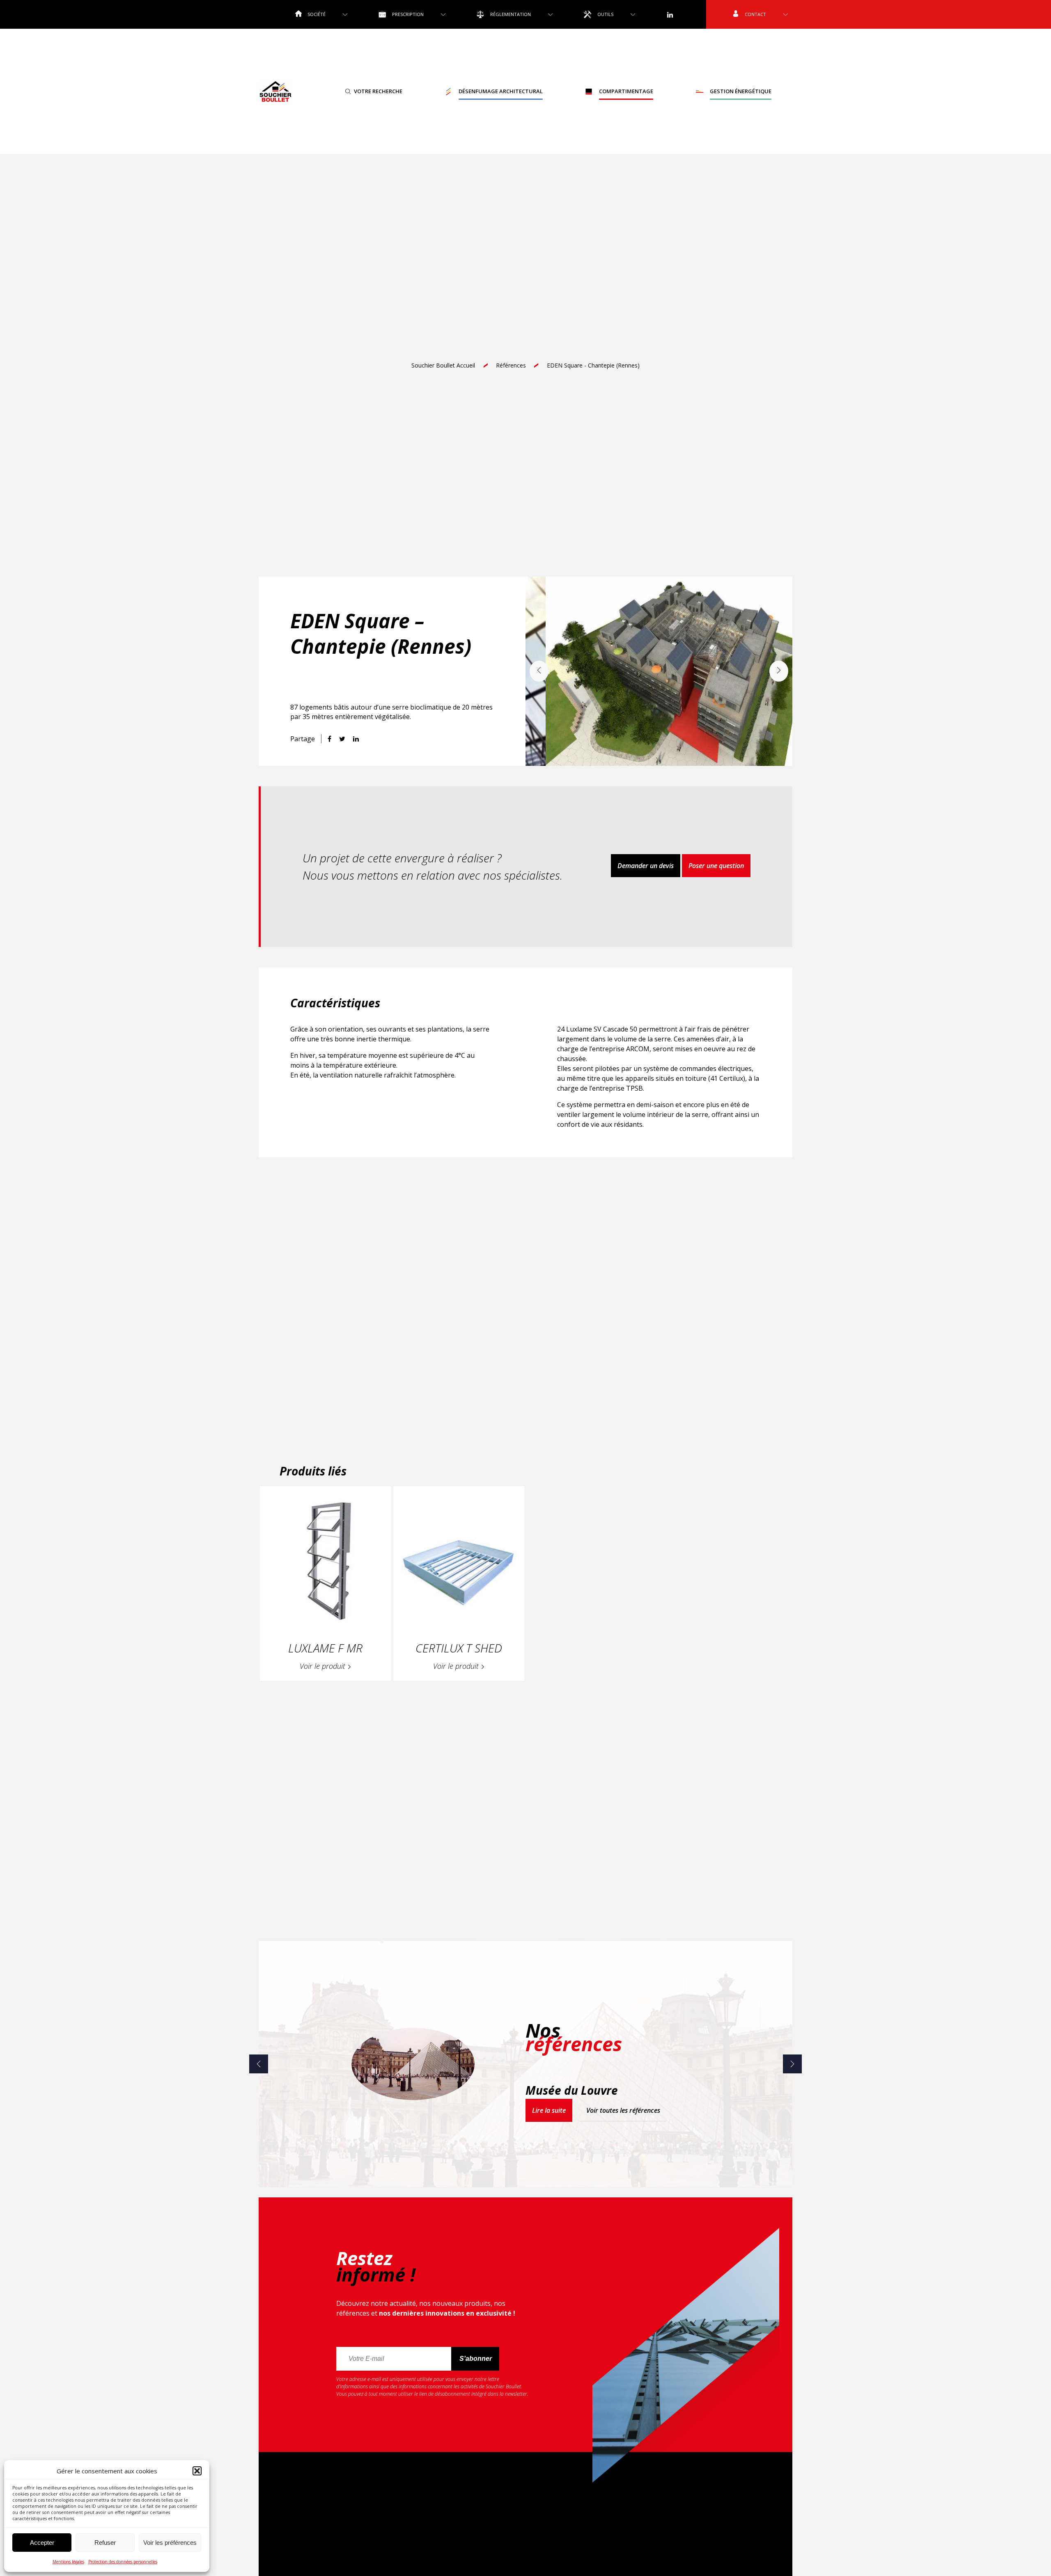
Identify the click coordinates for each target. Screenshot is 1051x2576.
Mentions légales (68, 2562)
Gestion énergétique (741, 91)
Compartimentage (626, 91)
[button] (197, 2471)
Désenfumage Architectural (501, 91)
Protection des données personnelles (123, 2562)
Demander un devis (646, 866)
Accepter (42, 2543)
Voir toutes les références (623, 2110)
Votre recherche (378, 91)
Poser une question (716, 866)
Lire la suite (549, 2110)
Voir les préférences (170, 2543)
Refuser (105, 2543)
